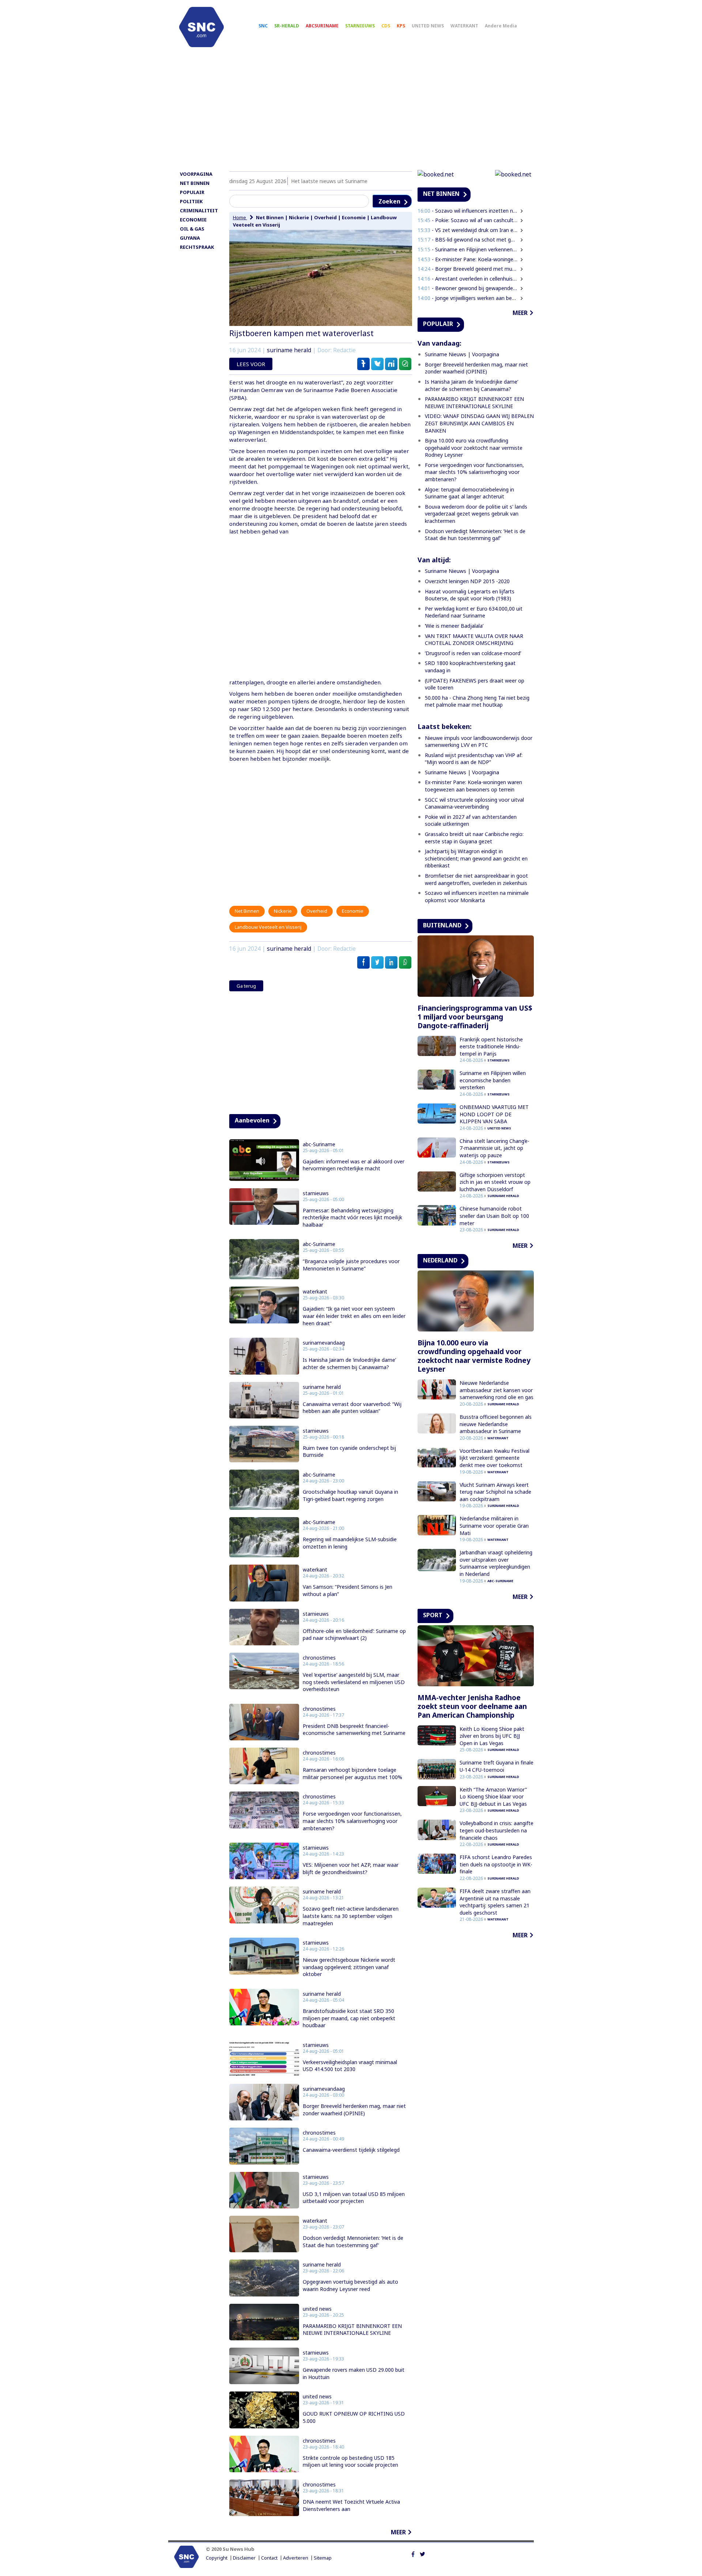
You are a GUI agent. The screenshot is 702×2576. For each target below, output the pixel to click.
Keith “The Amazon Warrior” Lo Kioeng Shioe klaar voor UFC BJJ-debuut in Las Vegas (493, 1797)
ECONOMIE (193, 220)
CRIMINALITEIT (199, 210)
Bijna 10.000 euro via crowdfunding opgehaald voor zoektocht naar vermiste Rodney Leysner (474, 448)
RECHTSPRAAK (197, 247)
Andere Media (501, 26)
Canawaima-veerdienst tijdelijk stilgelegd (351, 2150)
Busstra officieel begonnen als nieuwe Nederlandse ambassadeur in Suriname (496, 1424)
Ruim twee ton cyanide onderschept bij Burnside (349, 1452)
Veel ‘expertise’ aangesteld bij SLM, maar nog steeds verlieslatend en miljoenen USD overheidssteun (354, 1682)
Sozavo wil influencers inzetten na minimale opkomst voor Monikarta (477, 896)
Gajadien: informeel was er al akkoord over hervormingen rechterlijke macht (354, 1165)
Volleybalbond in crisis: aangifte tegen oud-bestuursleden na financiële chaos (497, 1830)
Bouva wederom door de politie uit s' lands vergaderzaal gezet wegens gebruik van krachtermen (476, 514)
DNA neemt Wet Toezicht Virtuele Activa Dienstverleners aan (351, 2505)
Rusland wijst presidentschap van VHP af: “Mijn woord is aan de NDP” (474, 759)
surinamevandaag (324, 1343)
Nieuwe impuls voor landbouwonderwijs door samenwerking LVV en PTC (479, 742)
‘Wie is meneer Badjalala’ (454, 626)
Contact (269, 2558)
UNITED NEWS (428, 26)
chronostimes (319, 1658)
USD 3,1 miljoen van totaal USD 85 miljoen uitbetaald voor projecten (354, 2198)
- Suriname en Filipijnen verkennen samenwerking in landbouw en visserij (468, 249)
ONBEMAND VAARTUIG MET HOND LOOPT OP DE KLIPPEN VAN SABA (494, 1114)
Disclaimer (244, 2558)
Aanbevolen (252, 1120)
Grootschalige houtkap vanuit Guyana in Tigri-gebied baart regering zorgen (350, 1495)
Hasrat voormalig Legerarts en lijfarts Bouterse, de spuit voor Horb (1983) (470, 595)
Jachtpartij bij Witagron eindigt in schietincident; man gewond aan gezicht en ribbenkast (476, 858)
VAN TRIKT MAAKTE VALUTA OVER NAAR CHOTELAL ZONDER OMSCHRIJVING (474, 640)
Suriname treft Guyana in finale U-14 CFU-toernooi (497, 1766)
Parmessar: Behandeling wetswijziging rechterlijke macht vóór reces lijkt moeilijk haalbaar (352, 1217)
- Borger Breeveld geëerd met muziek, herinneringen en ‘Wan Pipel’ (468, 269)
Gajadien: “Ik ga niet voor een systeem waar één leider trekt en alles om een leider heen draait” (354, 1316)
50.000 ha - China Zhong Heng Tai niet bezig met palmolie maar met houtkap (477, 701)
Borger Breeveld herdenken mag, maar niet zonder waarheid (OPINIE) (354, 2110)
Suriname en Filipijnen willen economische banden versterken (493, 1080)
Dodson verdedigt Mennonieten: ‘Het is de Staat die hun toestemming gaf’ (353, 2241)
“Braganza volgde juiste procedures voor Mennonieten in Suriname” (351, 1265)
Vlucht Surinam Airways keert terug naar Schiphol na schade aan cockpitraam (495, 1492)
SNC (263, 26)
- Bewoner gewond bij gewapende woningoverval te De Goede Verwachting (468, 288)
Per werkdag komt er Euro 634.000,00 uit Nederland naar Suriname (474, 612)
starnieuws (316, 1193)
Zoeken (389, 201)
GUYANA (190, 238)
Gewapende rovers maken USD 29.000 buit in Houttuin (354, 2373)
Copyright (217, 2558)
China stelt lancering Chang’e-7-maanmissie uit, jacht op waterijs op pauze (495, 1148)
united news (317, 2309)
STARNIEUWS (360, 26)
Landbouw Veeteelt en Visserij (268, 927)
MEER (398, 2532)
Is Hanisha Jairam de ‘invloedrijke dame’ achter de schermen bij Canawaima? (349, 1363)
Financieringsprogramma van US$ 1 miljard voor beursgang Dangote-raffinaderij (475, 1017)
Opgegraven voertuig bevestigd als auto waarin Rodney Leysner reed (350, 2285)
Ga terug (246, 986)
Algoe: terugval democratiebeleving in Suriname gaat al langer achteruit (469, 493)
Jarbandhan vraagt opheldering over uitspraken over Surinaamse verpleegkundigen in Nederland (496, 1563)
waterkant (315, 1292)
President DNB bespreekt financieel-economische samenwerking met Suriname (354, 1730)
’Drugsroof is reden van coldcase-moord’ (473, 653)
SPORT (433, 1615)
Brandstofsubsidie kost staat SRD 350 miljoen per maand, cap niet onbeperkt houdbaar (349, 2018)
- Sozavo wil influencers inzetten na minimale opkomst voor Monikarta (468, 211)
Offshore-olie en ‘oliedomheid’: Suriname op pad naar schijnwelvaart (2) (354, 1635)
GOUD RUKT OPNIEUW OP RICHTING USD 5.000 (354, 2417)
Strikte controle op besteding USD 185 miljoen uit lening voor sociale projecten (350, 2461)
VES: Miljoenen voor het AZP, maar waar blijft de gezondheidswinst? (351, 1868)
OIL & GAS (192, 229)
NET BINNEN (195, 183)
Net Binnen (270, 217)
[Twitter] (422, 2553)
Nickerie (299, 217)
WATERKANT (464, 26)
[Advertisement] (351, 112)
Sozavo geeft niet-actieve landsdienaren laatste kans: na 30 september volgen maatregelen (351, 1916)
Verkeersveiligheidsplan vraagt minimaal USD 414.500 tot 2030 (350, 2066)
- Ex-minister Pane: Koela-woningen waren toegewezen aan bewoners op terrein (468, 259)
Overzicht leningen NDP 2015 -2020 (467, 581)
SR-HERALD (287, 26)
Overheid (325, 217)
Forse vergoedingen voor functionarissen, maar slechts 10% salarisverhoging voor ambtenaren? (352, 1821)
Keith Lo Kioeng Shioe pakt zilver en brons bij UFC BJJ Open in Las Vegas (492, 1736)
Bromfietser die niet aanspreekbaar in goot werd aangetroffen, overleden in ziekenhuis (476, 879)
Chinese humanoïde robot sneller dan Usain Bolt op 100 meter (494, 1216)
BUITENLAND (442, 925)
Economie (354, 217)
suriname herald (289, 350)
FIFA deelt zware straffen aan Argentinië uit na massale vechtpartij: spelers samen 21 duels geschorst (495, 1902)
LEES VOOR (251, 364)
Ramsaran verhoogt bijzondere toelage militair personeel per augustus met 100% (352, 1773)
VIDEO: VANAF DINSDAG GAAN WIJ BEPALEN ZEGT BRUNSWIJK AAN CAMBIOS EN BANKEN (479, 423)
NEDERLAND (440, 1260)
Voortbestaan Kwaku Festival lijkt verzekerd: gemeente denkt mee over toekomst (495, 1458)
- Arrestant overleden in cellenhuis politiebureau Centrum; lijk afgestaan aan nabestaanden (468, 279)
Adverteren (296, 2558)
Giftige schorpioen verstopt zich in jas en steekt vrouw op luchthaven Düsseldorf (495, 1182)
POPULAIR (192, 192)
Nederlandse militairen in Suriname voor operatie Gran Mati (494, 1526)
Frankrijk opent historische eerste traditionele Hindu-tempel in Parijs (491, 1046)
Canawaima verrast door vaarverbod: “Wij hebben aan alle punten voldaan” (352, 1408)
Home (240, 217)
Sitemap (323, 2558)
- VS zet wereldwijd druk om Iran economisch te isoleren (468, 230)
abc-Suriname (319, 1144)
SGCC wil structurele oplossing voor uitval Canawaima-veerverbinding (474, 803)
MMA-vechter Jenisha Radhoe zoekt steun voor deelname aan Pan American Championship (472, 1706)
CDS (386, 26)
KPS (401, 26)
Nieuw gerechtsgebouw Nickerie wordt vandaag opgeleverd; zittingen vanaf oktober (349, 1967)
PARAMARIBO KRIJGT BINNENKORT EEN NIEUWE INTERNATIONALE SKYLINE (352, 2330)
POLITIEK (191, 201)
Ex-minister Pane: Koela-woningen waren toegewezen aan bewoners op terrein (473, 786)
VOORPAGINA (196, 174)
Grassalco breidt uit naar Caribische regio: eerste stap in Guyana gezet (474, 838)
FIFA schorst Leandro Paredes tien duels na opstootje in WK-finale (496, 1864)
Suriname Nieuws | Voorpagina (462, 354)
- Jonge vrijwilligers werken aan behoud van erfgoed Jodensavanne (468, 298)
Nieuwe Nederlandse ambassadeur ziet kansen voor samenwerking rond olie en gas (497, 1390)
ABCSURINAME (322, 26)
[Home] (201, 27)
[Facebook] (413, 2553)
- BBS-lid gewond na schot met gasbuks (468, 240)
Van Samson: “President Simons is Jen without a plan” (348, 1590)
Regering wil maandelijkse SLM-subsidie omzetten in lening (350, 1543)
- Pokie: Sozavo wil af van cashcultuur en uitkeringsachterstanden (468, 220)
